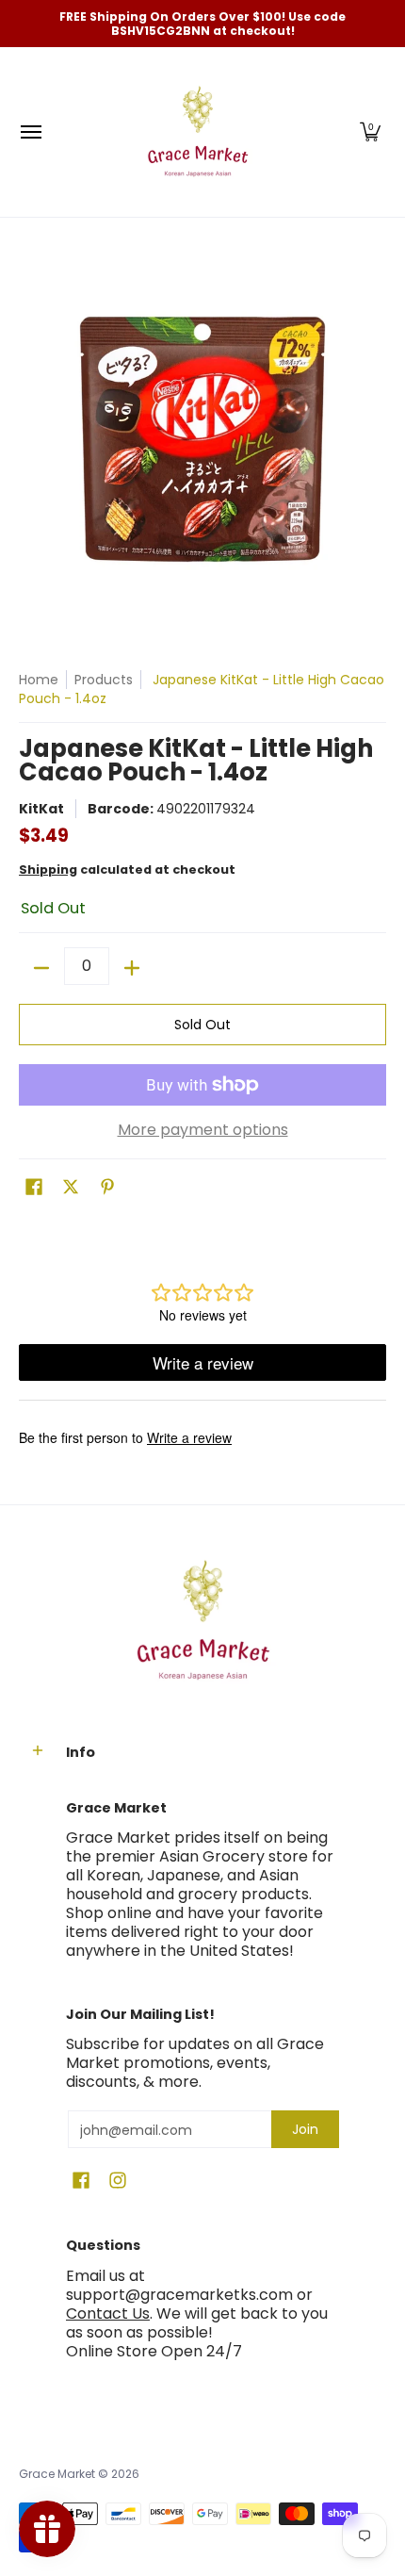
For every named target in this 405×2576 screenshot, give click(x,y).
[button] (370, 132)
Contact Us (108, 2313)
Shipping (48, 870)
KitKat (41, 809)
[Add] (132, 968)
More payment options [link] (203, 1130)
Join (305, 2129)
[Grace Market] (198, 132)
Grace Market (57, 2474)
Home (39, 680)
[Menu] (30, 132)
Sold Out (202, 1025)
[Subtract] (41, 968)
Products (104, 680)
